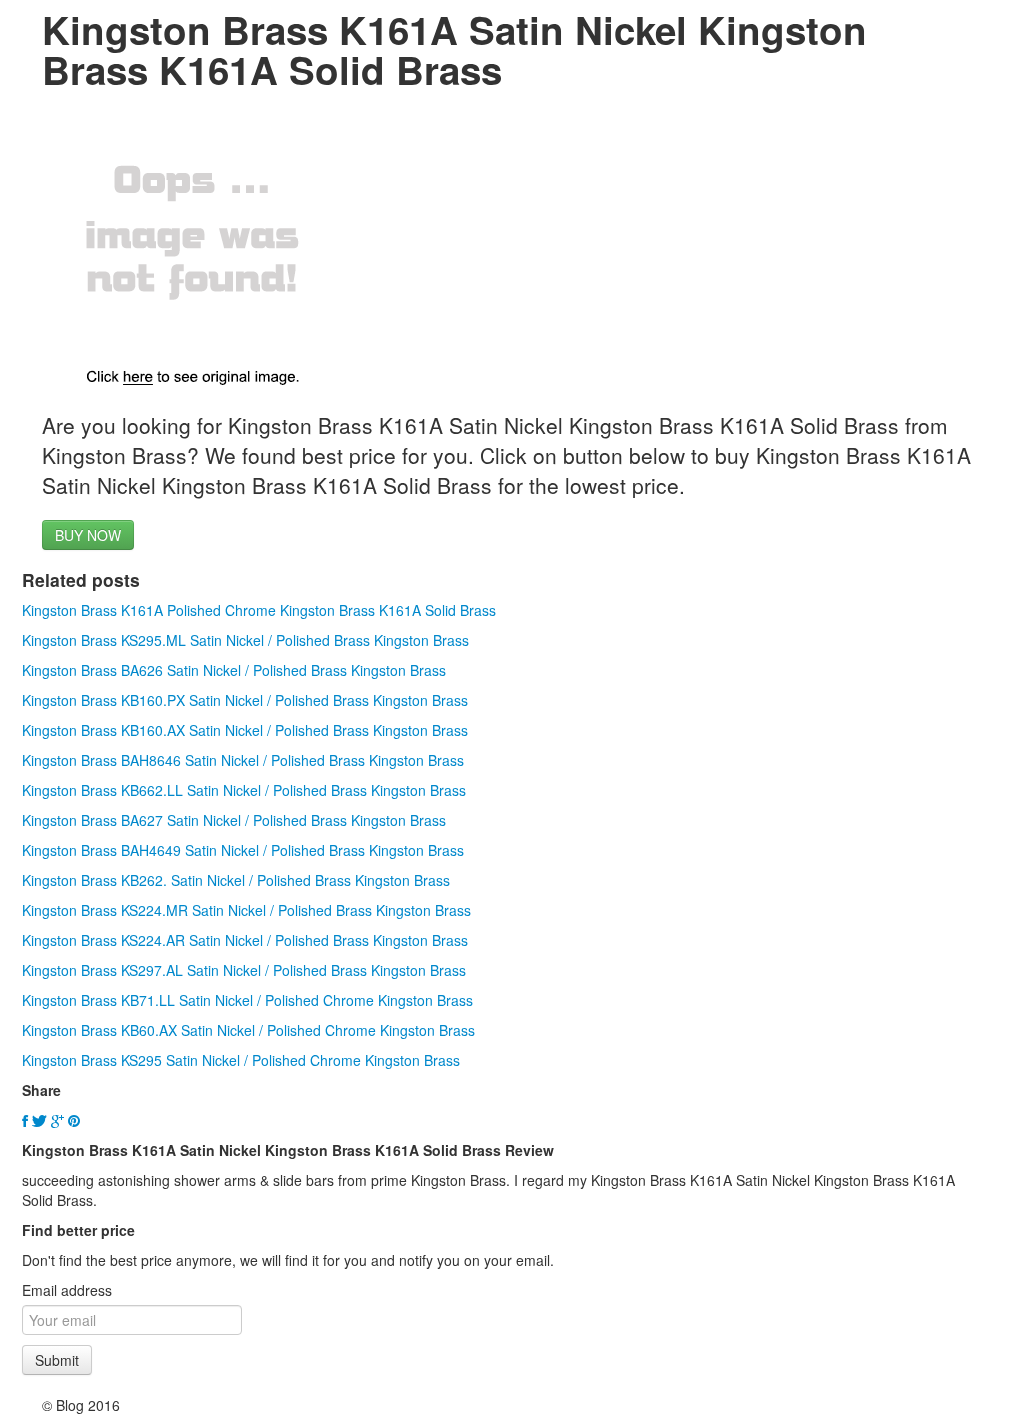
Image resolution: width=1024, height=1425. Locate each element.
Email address (67, 1290)
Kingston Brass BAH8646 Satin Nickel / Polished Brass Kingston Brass (243, 760)
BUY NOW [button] (88, 535)
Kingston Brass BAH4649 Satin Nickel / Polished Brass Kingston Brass (243, 850)
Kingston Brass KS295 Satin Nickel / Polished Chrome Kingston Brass (241, 1060)
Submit (57, 1360)
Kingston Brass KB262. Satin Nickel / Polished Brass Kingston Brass (236, 880)
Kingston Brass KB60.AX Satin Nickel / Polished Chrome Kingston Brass (248, 1030)
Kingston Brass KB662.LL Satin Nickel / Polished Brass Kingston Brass (244, 790)
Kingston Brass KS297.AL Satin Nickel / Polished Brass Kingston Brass (244, 970)
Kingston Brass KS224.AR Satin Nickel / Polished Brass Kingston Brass (245, 940)
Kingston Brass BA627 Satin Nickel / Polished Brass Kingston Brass (234, 820)
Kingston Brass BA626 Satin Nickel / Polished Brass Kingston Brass (234, 670)
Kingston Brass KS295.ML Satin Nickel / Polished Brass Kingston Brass (245, 640)
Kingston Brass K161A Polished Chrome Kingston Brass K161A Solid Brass (259, 610)
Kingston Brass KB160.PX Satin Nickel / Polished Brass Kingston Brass (245, 700)
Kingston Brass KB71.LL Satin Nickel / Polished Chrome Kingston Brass (247, 1000)
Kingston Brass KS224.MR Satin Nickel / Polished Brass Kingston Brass (246, 910)
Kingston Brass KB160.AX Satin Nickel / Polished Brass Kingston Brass (245, 730)
